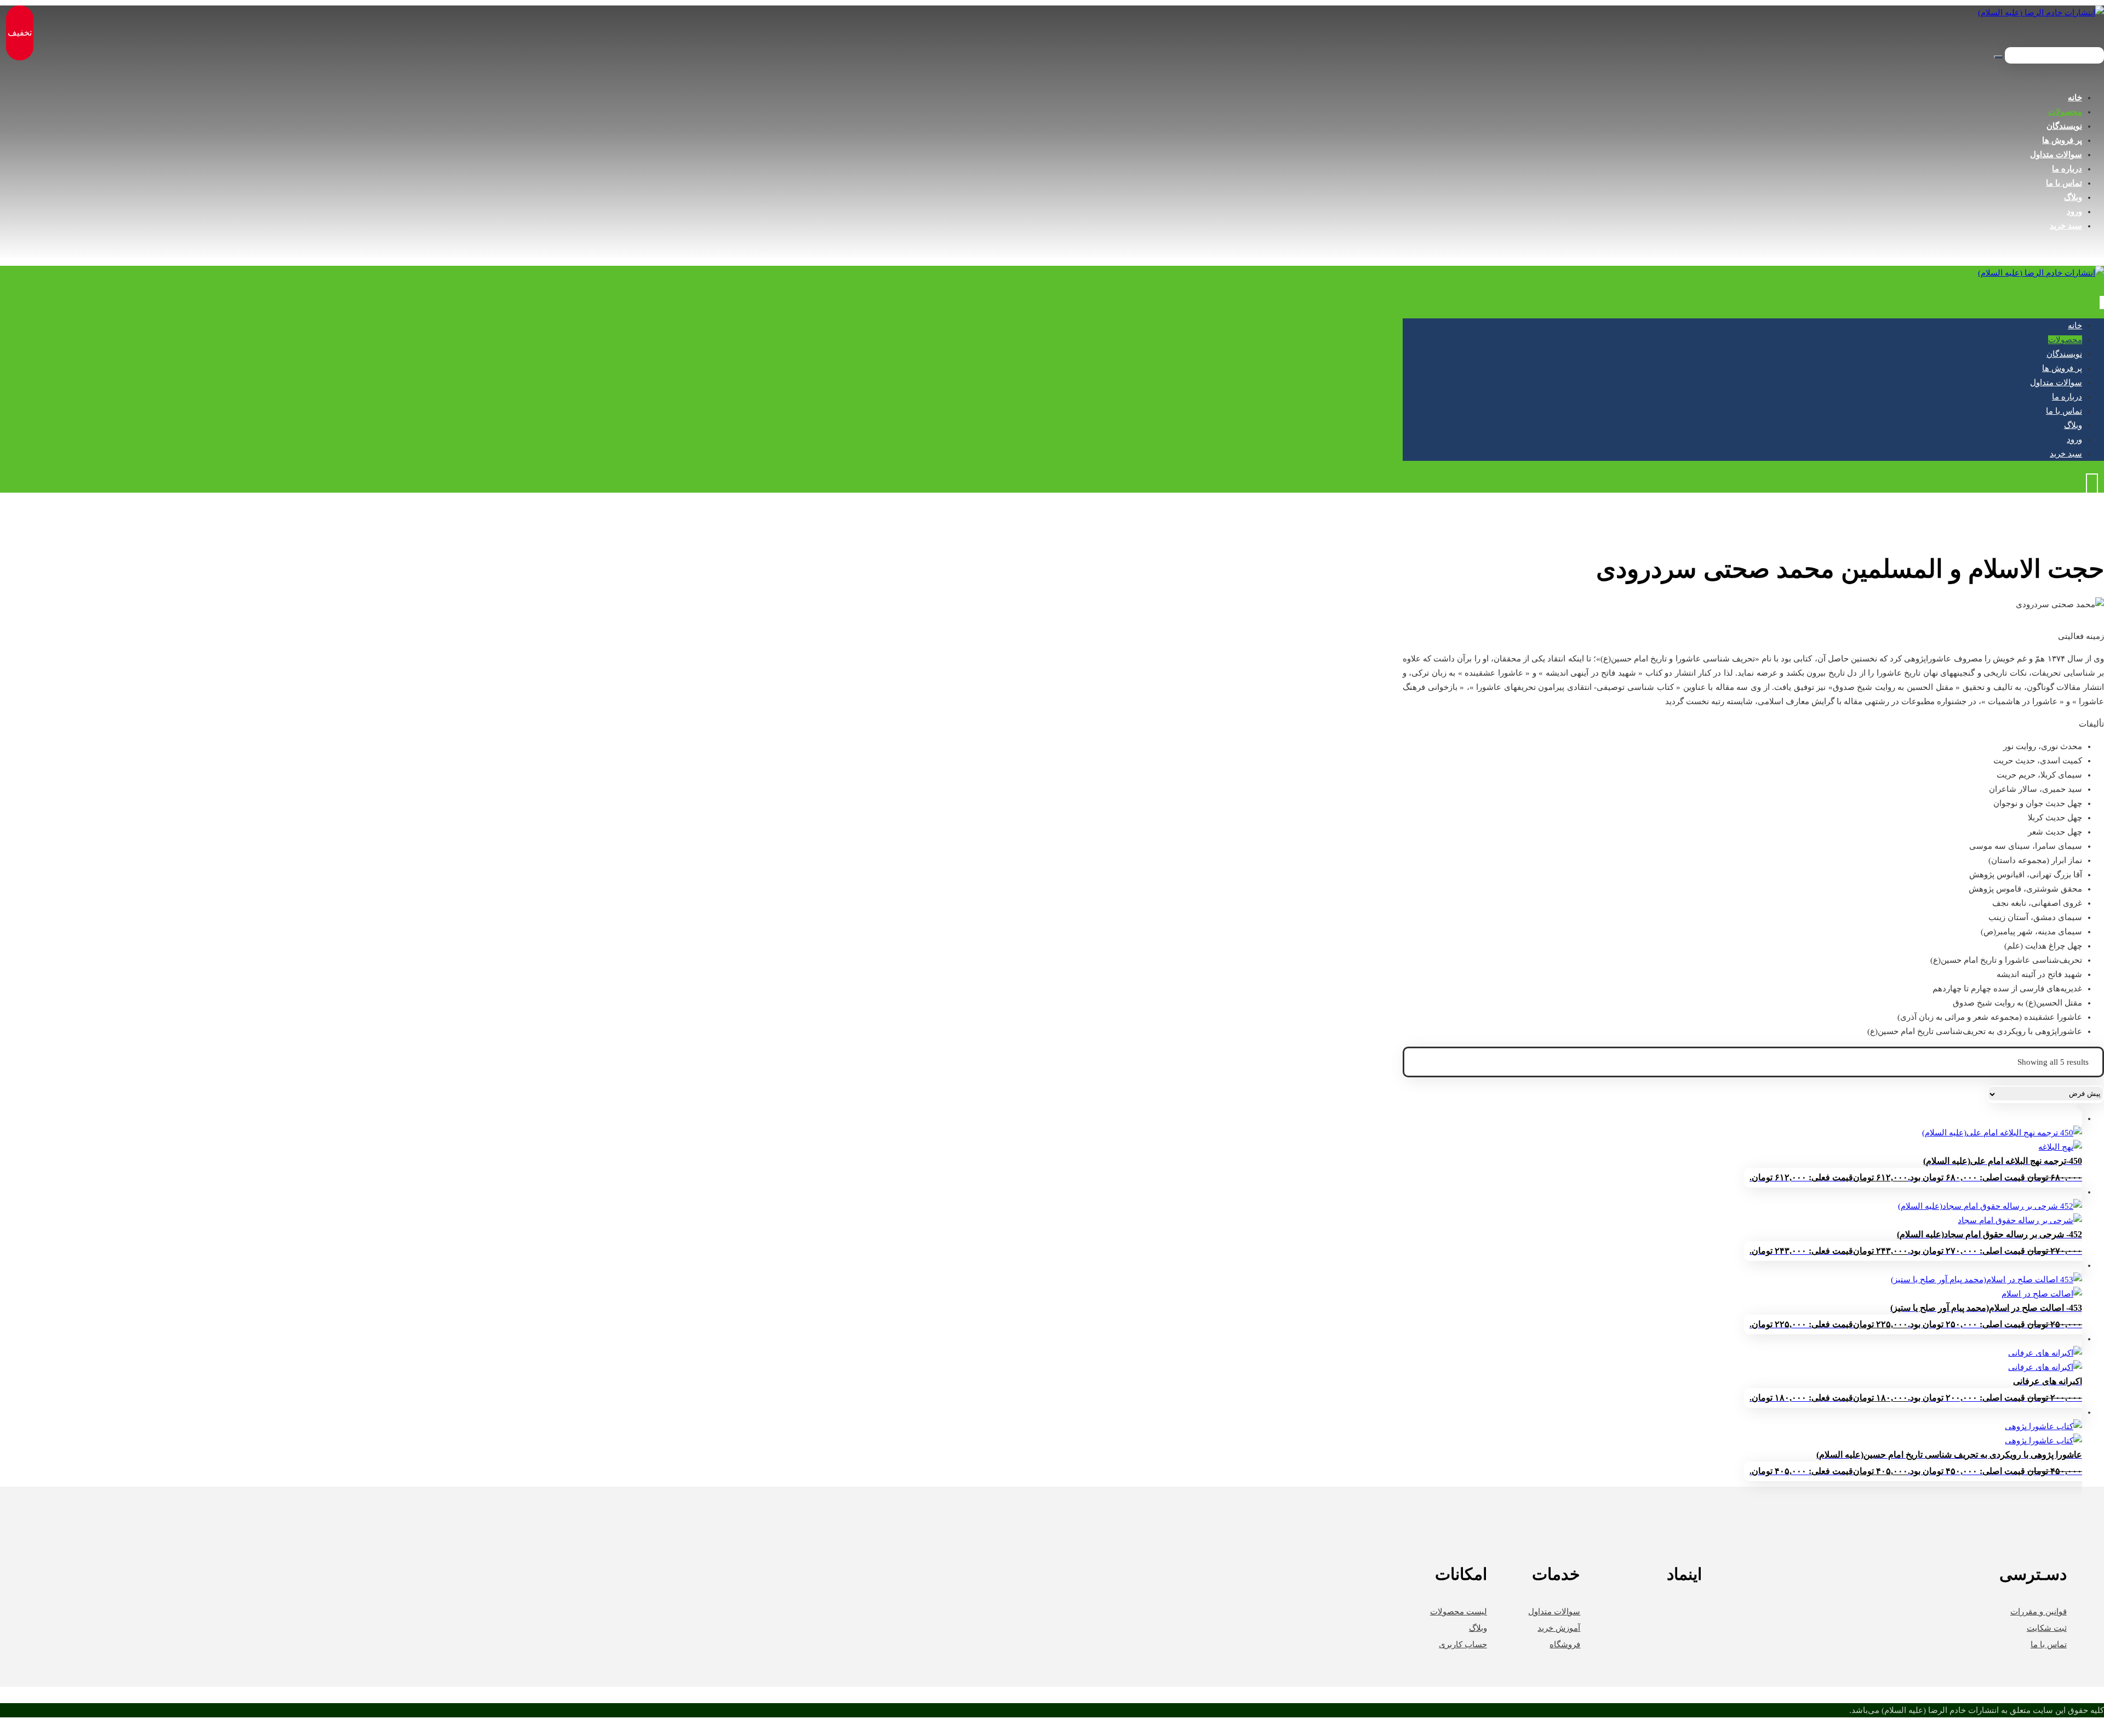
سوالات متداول (1554, 1612)
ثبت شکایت (2047, 1628)
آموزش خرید (1559, 1628)
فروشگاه (1565, 1644)
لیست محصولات (1459, 1612)
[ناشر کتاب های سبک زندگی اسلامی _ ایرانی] (2041, 13)
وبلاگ (1478, 1628)
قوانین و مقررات (2039, 1612)
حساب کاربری (1463, 1644)
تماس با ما (2049, 1644)
